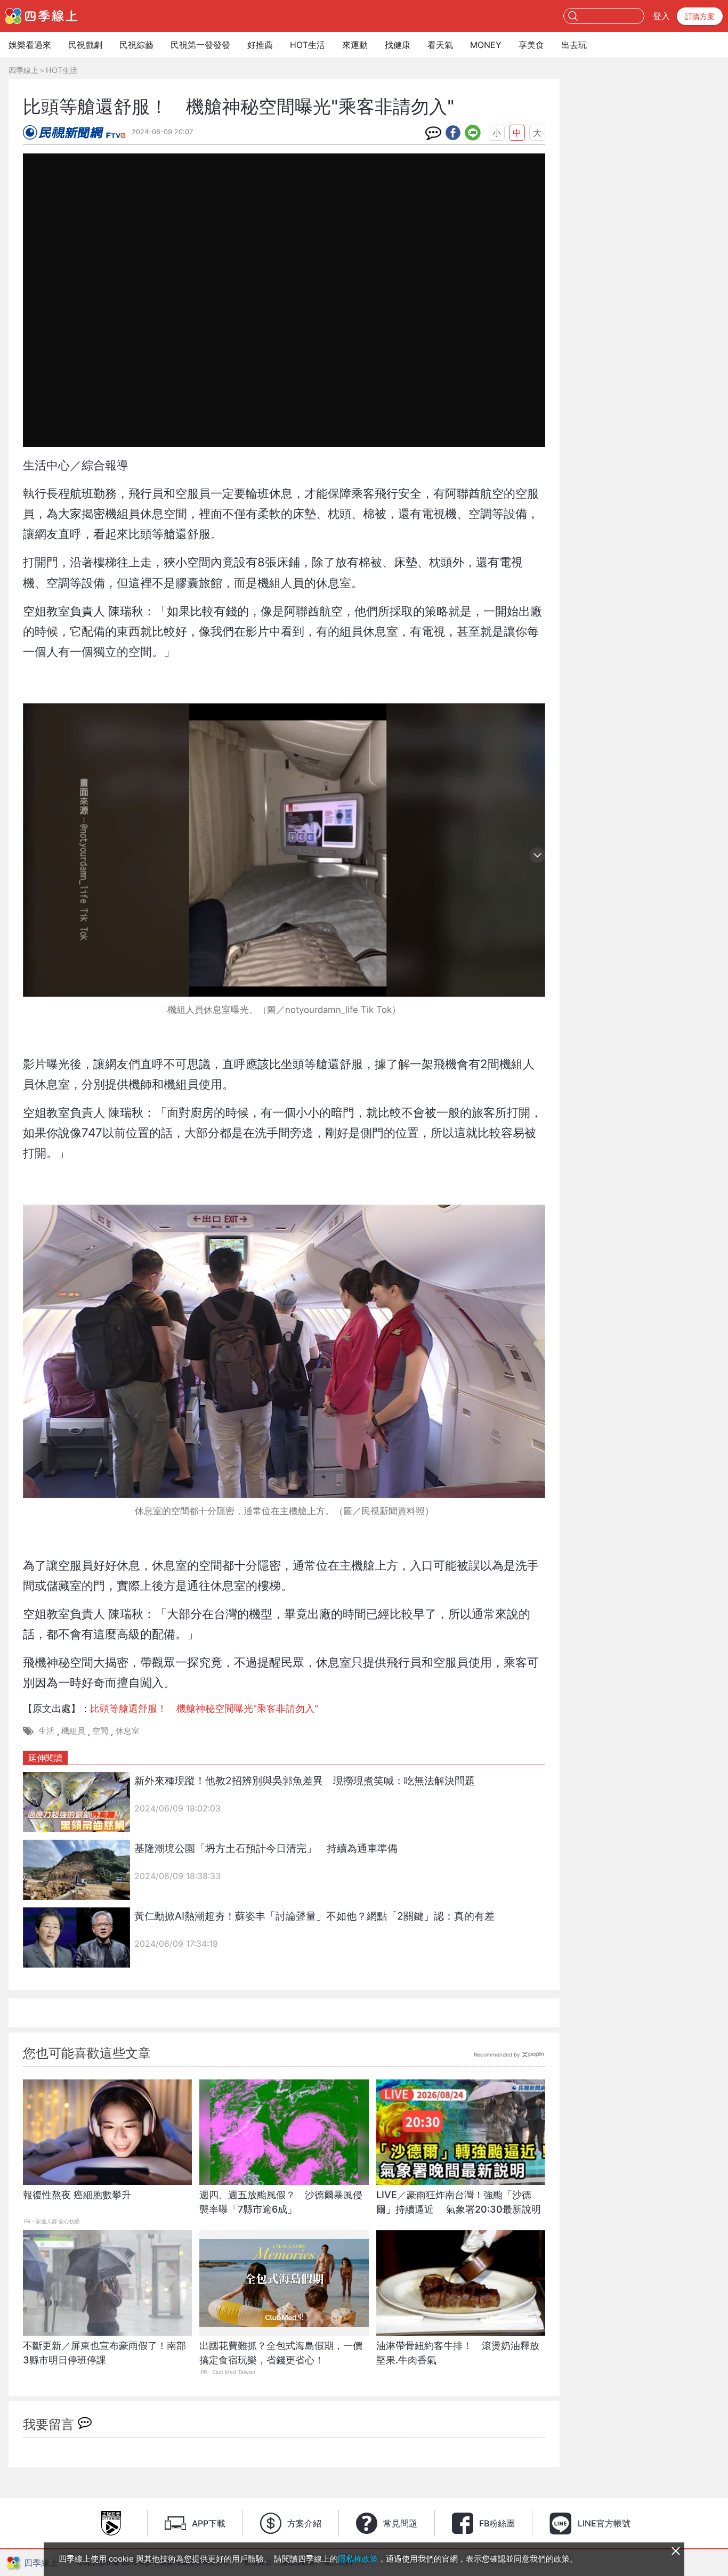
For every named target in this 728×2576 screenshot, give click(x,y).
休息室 (128, 1731)
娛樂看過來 (30, 45)
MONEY (486, 45)
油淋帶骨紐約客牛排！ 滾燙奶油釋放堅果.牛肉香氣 (458, 2353)
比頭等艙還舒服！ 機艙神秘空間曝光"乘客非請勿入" (204, 1708)
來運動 (355, 45)
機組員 (73, 1731)
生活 (46, 1731)
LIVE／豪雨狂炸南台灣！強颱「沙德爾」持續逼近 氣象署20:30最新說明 (459, 2202)
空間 (100, 1731)
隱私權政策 (358, 2559)
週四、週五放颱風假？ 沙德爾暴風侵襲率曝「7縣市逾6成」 (281, 2202)
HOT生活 (308, 45)
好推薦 (260, 45)
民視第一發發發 (200, 45)
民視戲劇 (85, 45)
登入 (661, 16)
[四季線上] (41, 16)
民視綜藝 (136, 45)
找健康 (398, 45)
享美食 (531, 45)
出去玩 (574, 45)
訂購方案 (700, 16)
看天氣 (440, 45)
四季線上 (23, 70)
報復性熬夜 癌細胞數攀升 (77, 2195)
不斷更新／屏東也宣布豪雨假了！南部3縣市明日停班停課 (104, 2353)
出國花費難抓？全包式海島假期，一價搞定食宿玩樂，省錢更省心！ (281, 2353)
